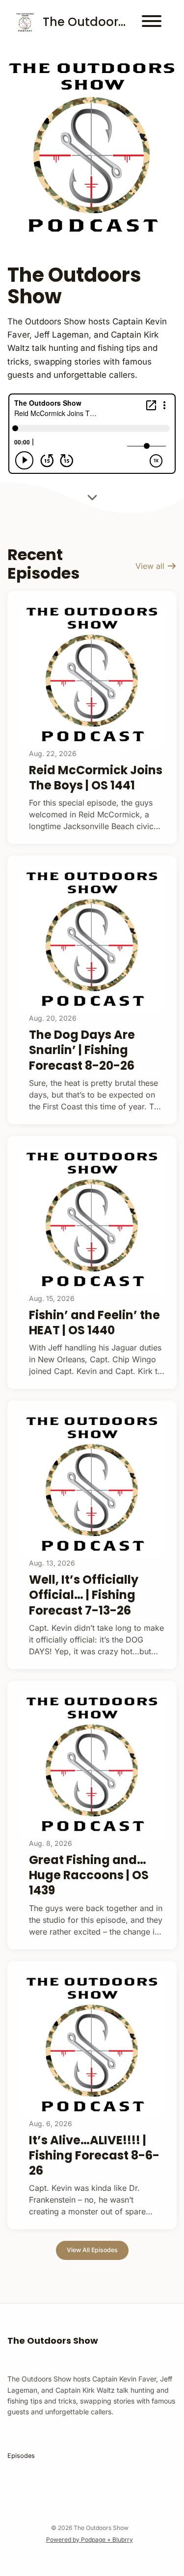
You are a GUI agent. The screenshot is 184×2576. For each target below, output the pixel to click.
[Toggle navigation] (152, 23)
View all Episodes (92, 2250)
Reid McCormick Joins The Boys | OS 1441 (96, 778)
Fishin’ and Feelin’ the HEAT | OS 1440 (94, 1323)
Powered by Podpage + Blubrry (90, 2539)
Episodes (21, 2456)
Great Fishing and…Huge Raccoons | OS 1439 (89, 1875)
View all (151, 566)
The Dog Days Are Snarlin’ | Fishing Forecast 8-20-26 (82, 1050)
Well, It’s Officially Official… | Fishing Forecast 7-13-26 (84, 1595)
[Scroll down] (92, 495)
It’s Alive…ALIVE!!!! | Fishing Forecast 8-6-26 (94, 2155)
